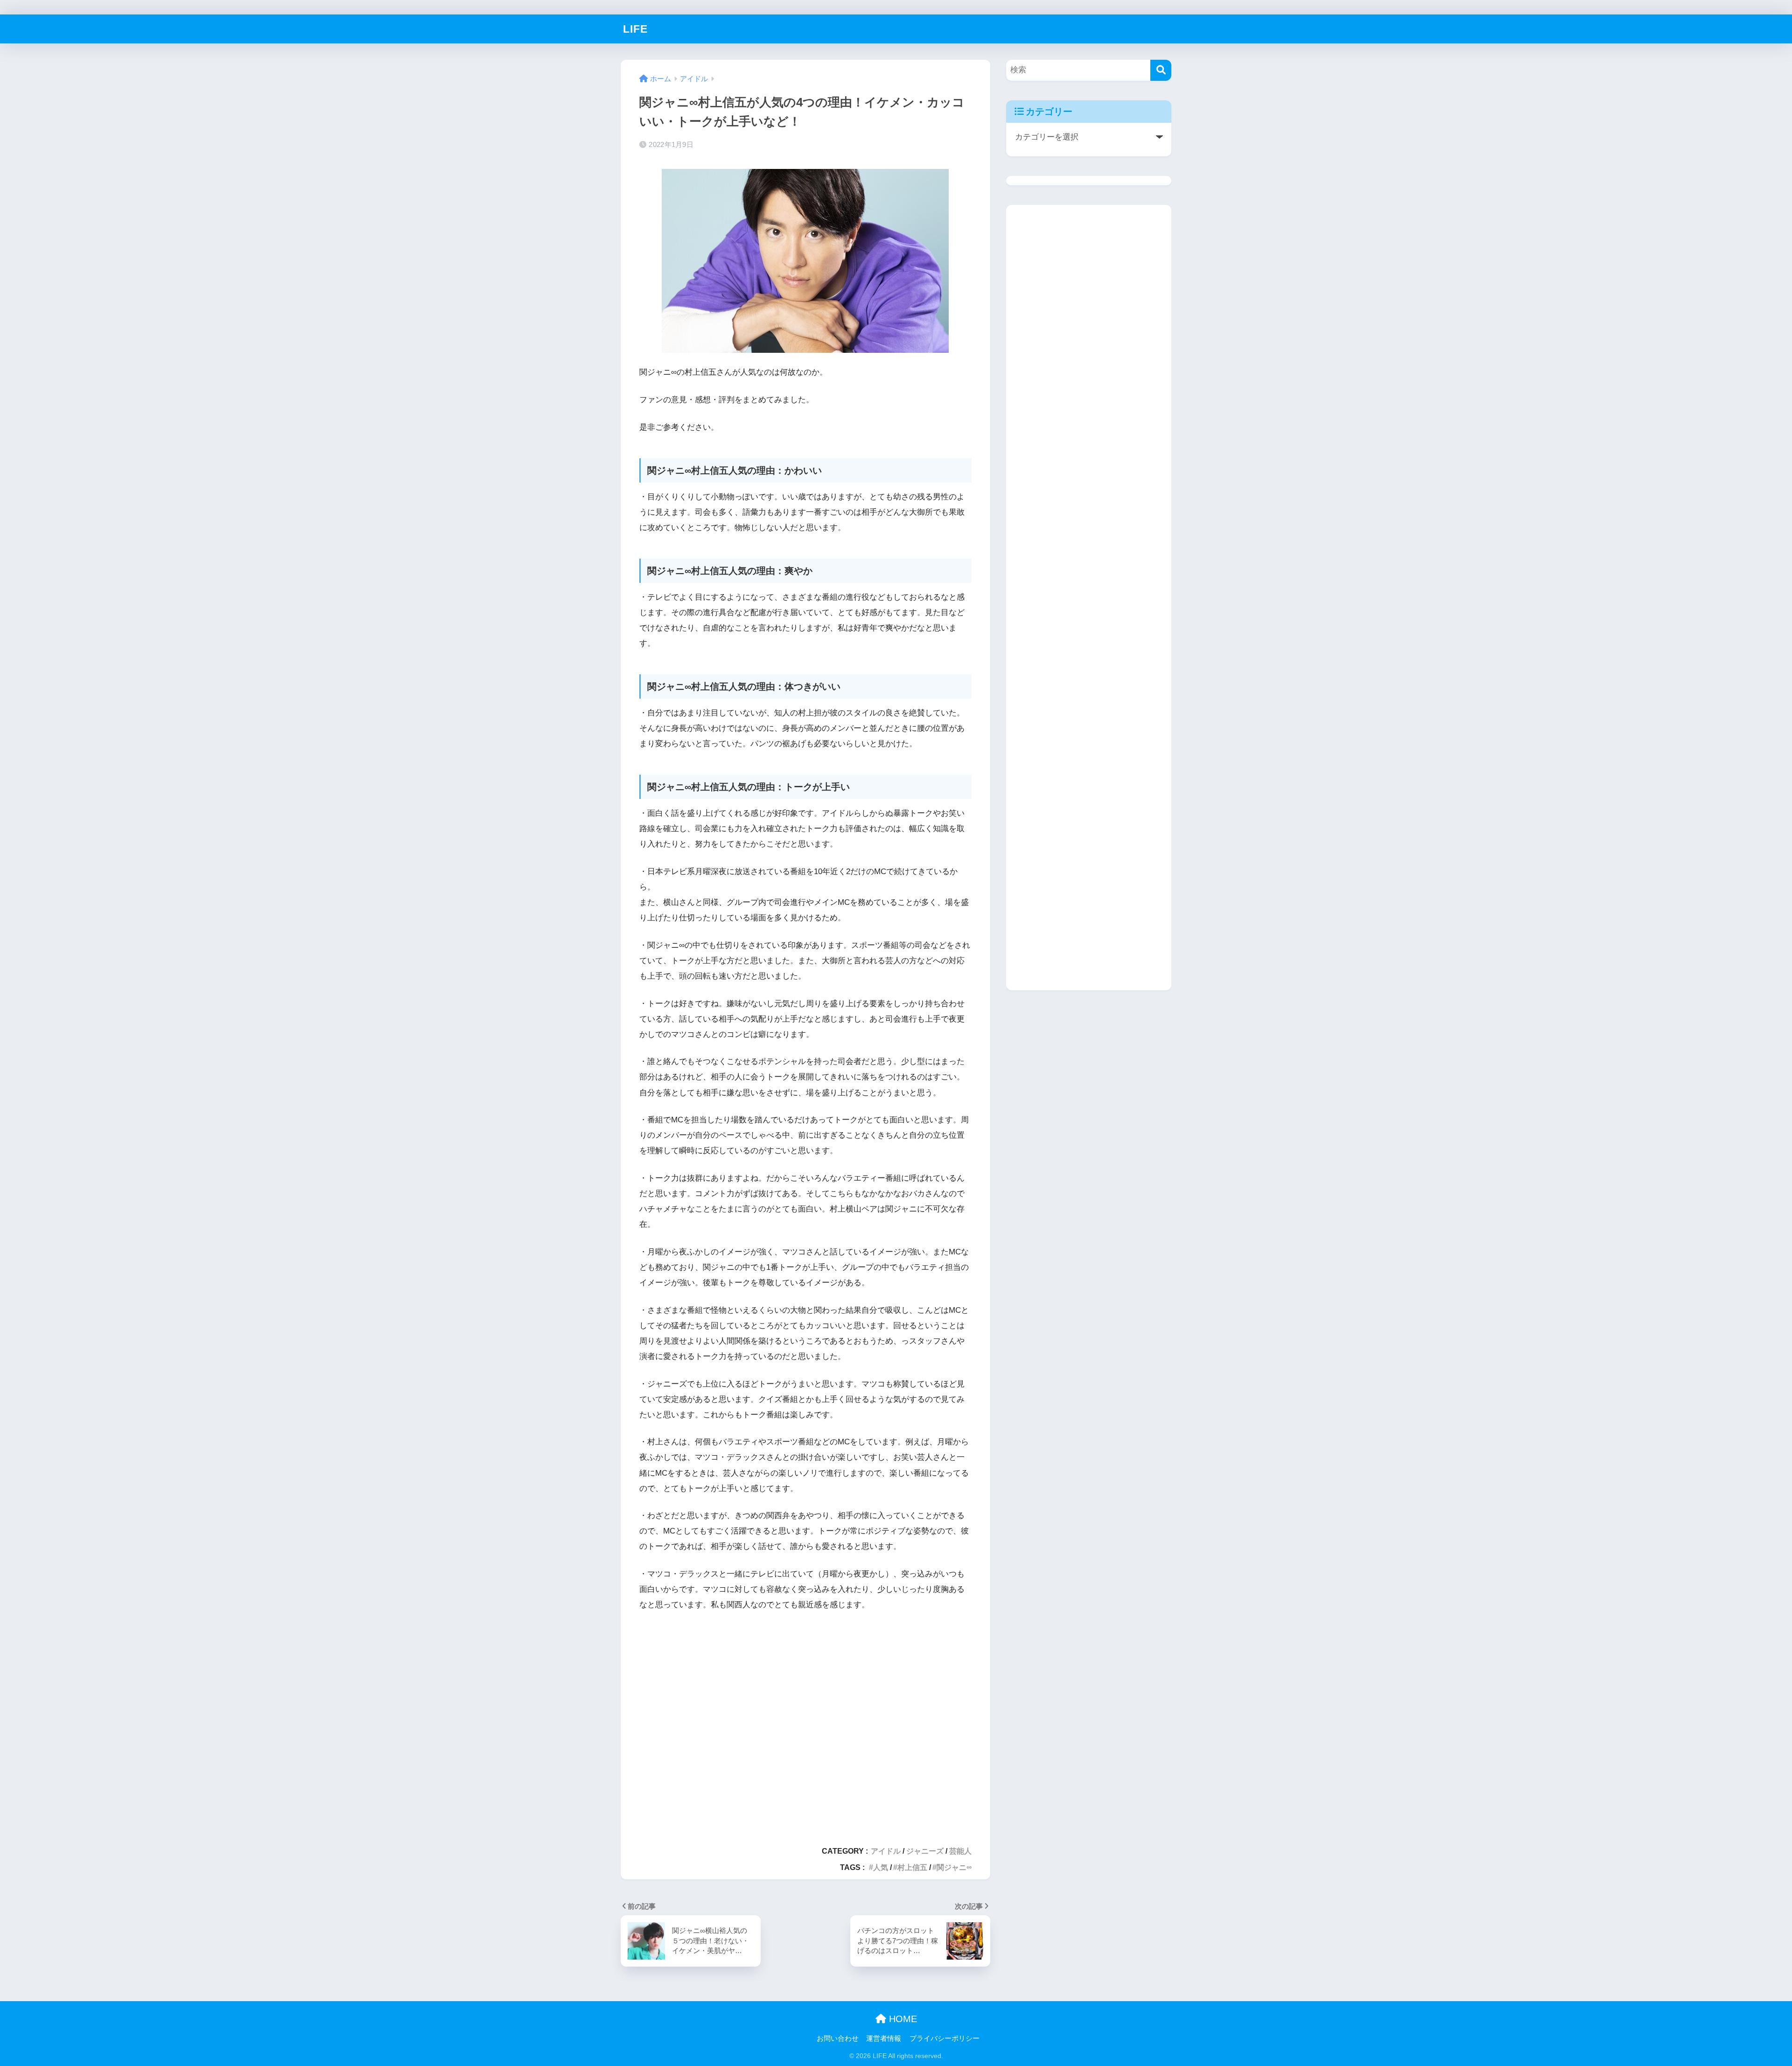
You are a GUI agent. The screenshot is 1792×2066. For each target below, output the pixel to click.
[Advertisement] (805, 1724)
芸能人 (960, 1851)
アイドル (886, 1851)
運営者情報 (884, 2038)
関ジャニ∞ (954, 1867)
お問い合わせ (838, 2038)
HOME (902, 2019)
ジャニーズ (925, 1851)
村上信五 (912, 1867)
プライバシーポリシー (945, 2038)
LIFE (635, 29)
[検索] (1161, 70)
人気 (881, 1867)
